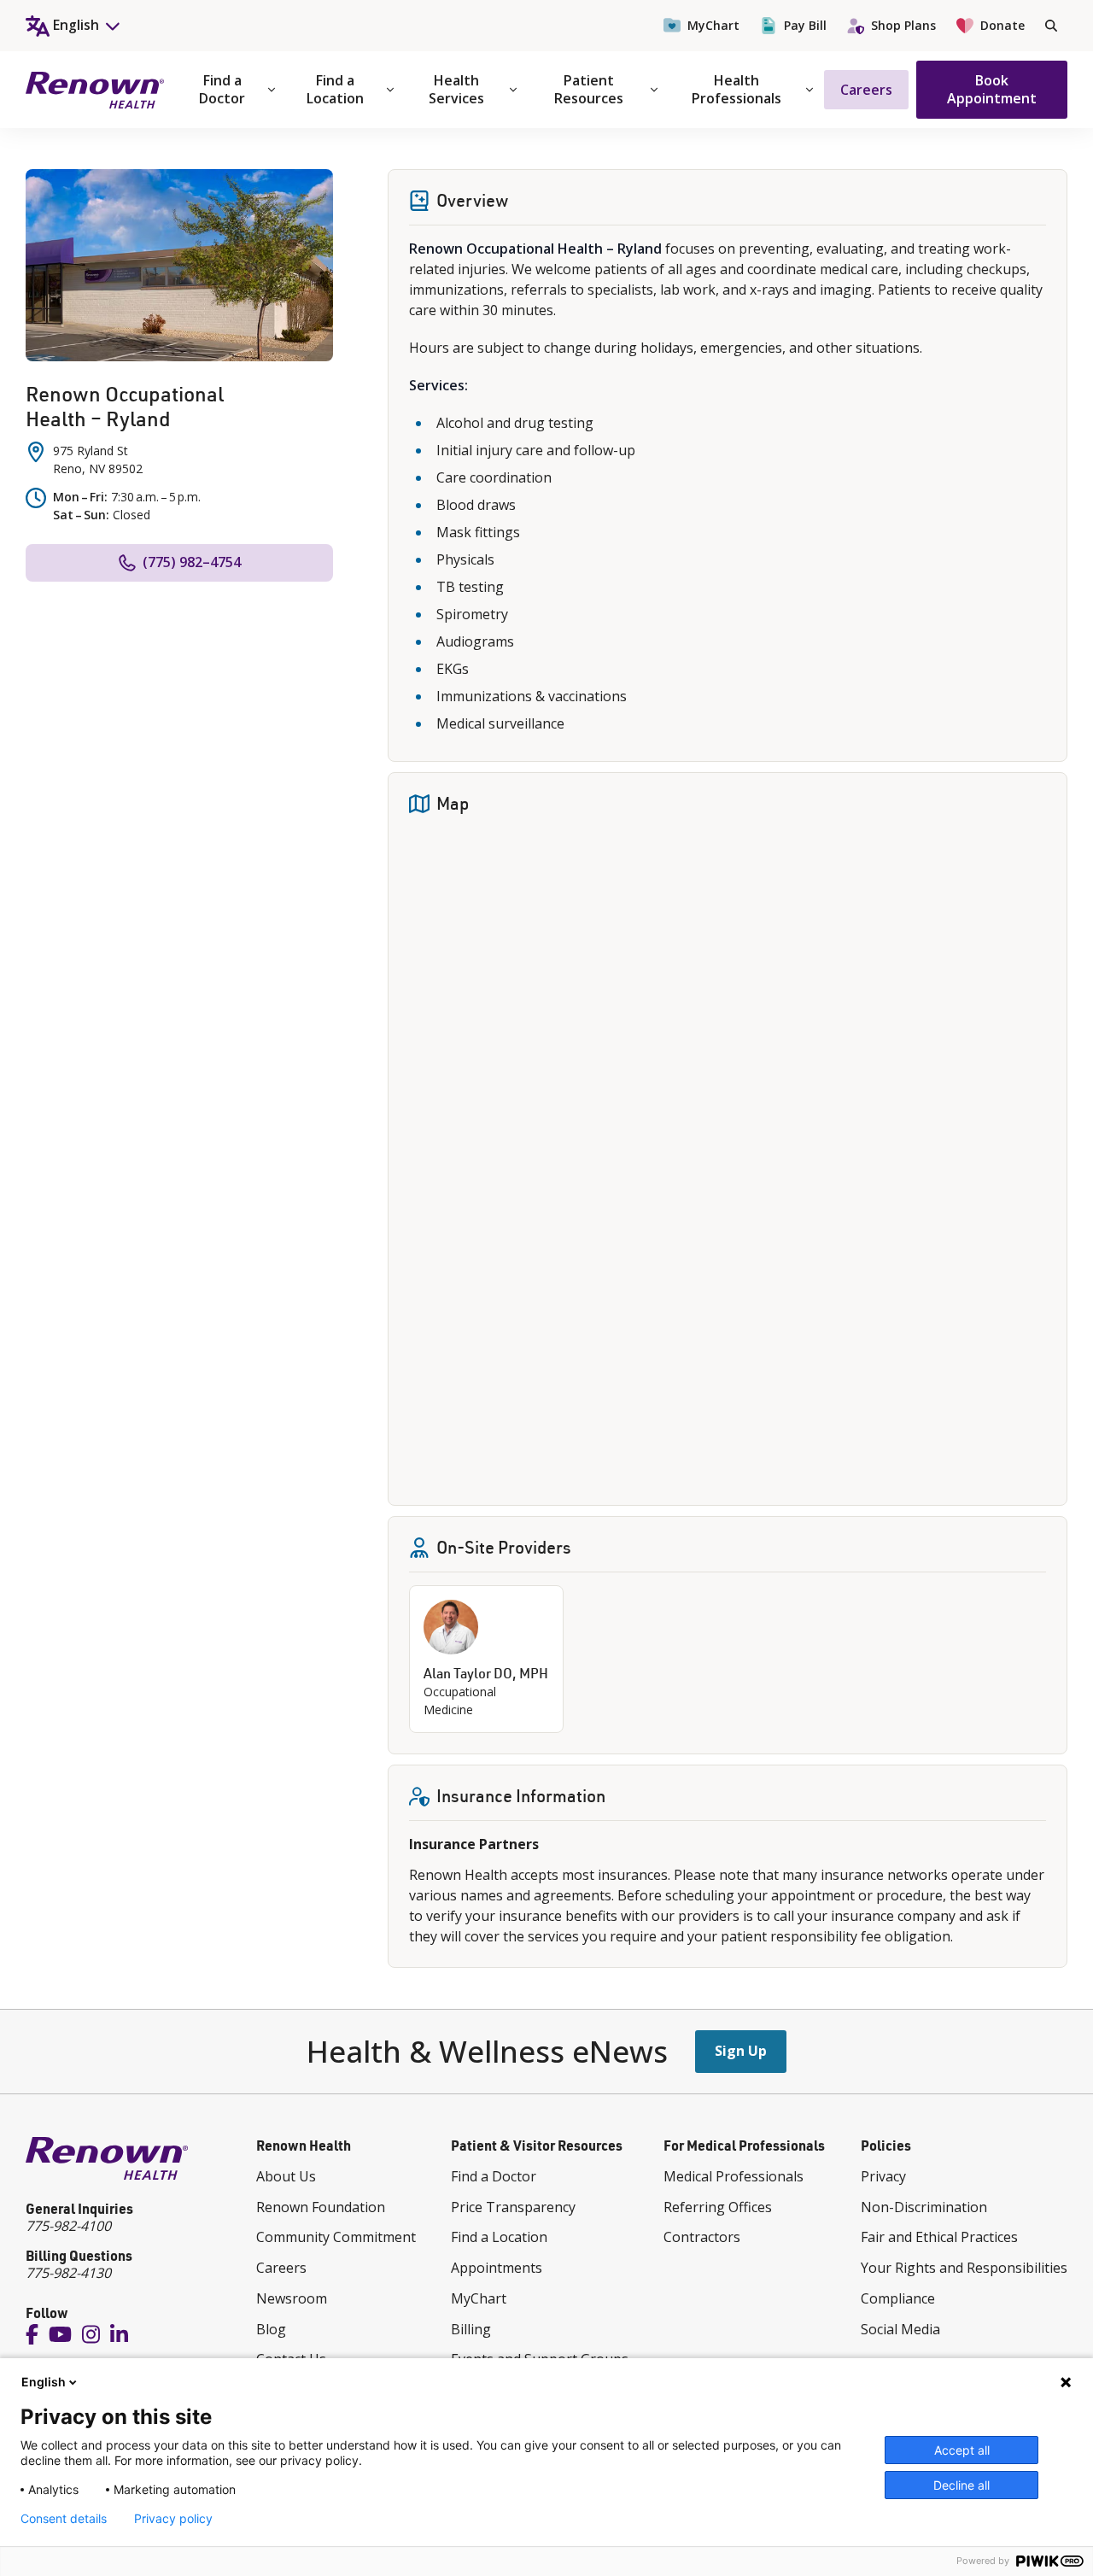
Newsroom (292, 2298)
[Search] (1051, 26)
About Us (286, 2176)
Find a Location (335, 89)
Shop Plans (903, 25)
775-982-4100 (68, 2226)
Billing (471, 2329)
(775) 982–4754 (192, 562)
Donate (1002, 25)
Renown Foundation (321, 2207)
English (44, 2382)
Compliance (898, 2298)
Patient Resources (589, 89)
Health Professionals (736, 89)
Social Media (900, 2329)
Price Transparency (513, 2207)
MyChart (713, 25)
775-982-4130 (68, 2273)
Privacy (883, 2176)
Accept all (962, 2450)
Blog (271, 2329)
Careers (866, 90)
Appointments (497, 2268)
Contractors (702, 2237)
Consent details (64, 2519)
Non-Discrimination (924, 2207)
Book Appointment (992, 89)
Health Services (456, 89)
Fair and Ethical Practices (939, 2237)
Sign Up (741, 2051)
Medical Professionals (734, 2176)
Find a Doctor (222, 89)
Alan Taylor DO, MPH (486, 1673)
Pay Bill (805, 25)
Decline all (961, 2485)
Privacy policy (173, 2519)
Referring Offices (718, 2207)
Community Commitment (336, 2237)
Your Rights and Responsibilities (964, 2268)
